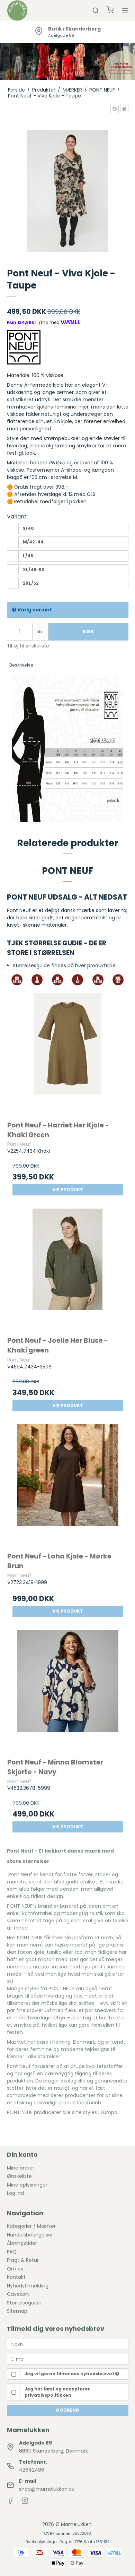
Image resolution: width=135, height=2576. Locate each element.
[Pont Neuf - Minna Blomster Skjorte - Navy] (68, 1691)
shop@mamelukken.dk (47, 2489)
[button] (115, 109)
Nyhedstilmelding (28, 2286)
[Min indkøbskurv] (110, 11)
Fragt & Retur (23, 2260)
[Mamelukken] (17, 10)
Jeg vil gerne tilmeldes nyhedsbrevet (70, 2374)
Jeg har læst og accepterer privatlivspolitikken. (57, 2392)
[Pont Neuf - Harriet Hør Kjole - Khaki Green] (68, 1053)
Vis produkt (68, 1190)
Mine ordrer (21, 2168)
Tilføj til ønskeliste (28, 646)
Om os (15, 2269)
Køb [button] (88, 632)
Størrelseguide (24, 2303)
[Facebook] (10, 2502)
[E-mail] (68, 2359)
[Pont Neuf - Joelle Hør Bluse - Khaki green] (68, 1269)
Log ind (15, 2193)
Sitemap (17, 2311)
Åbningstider (22, 2243)
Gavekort (18, 2294)
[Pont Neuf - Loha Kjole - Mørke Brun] (68, 1485)
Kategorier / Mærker (31, 2226)
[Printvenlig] (124, 109)
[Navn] (68, 2344)
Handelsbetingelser (30, 2235)
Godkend (67, 2410)
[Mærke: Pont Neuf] (24, 347)
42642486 (32, 2470)
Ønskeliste (19, 2176)
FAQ (12, 2252)
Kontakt (16, 2277)
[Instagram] (25, 2502)
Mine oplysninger (27, 2185)
